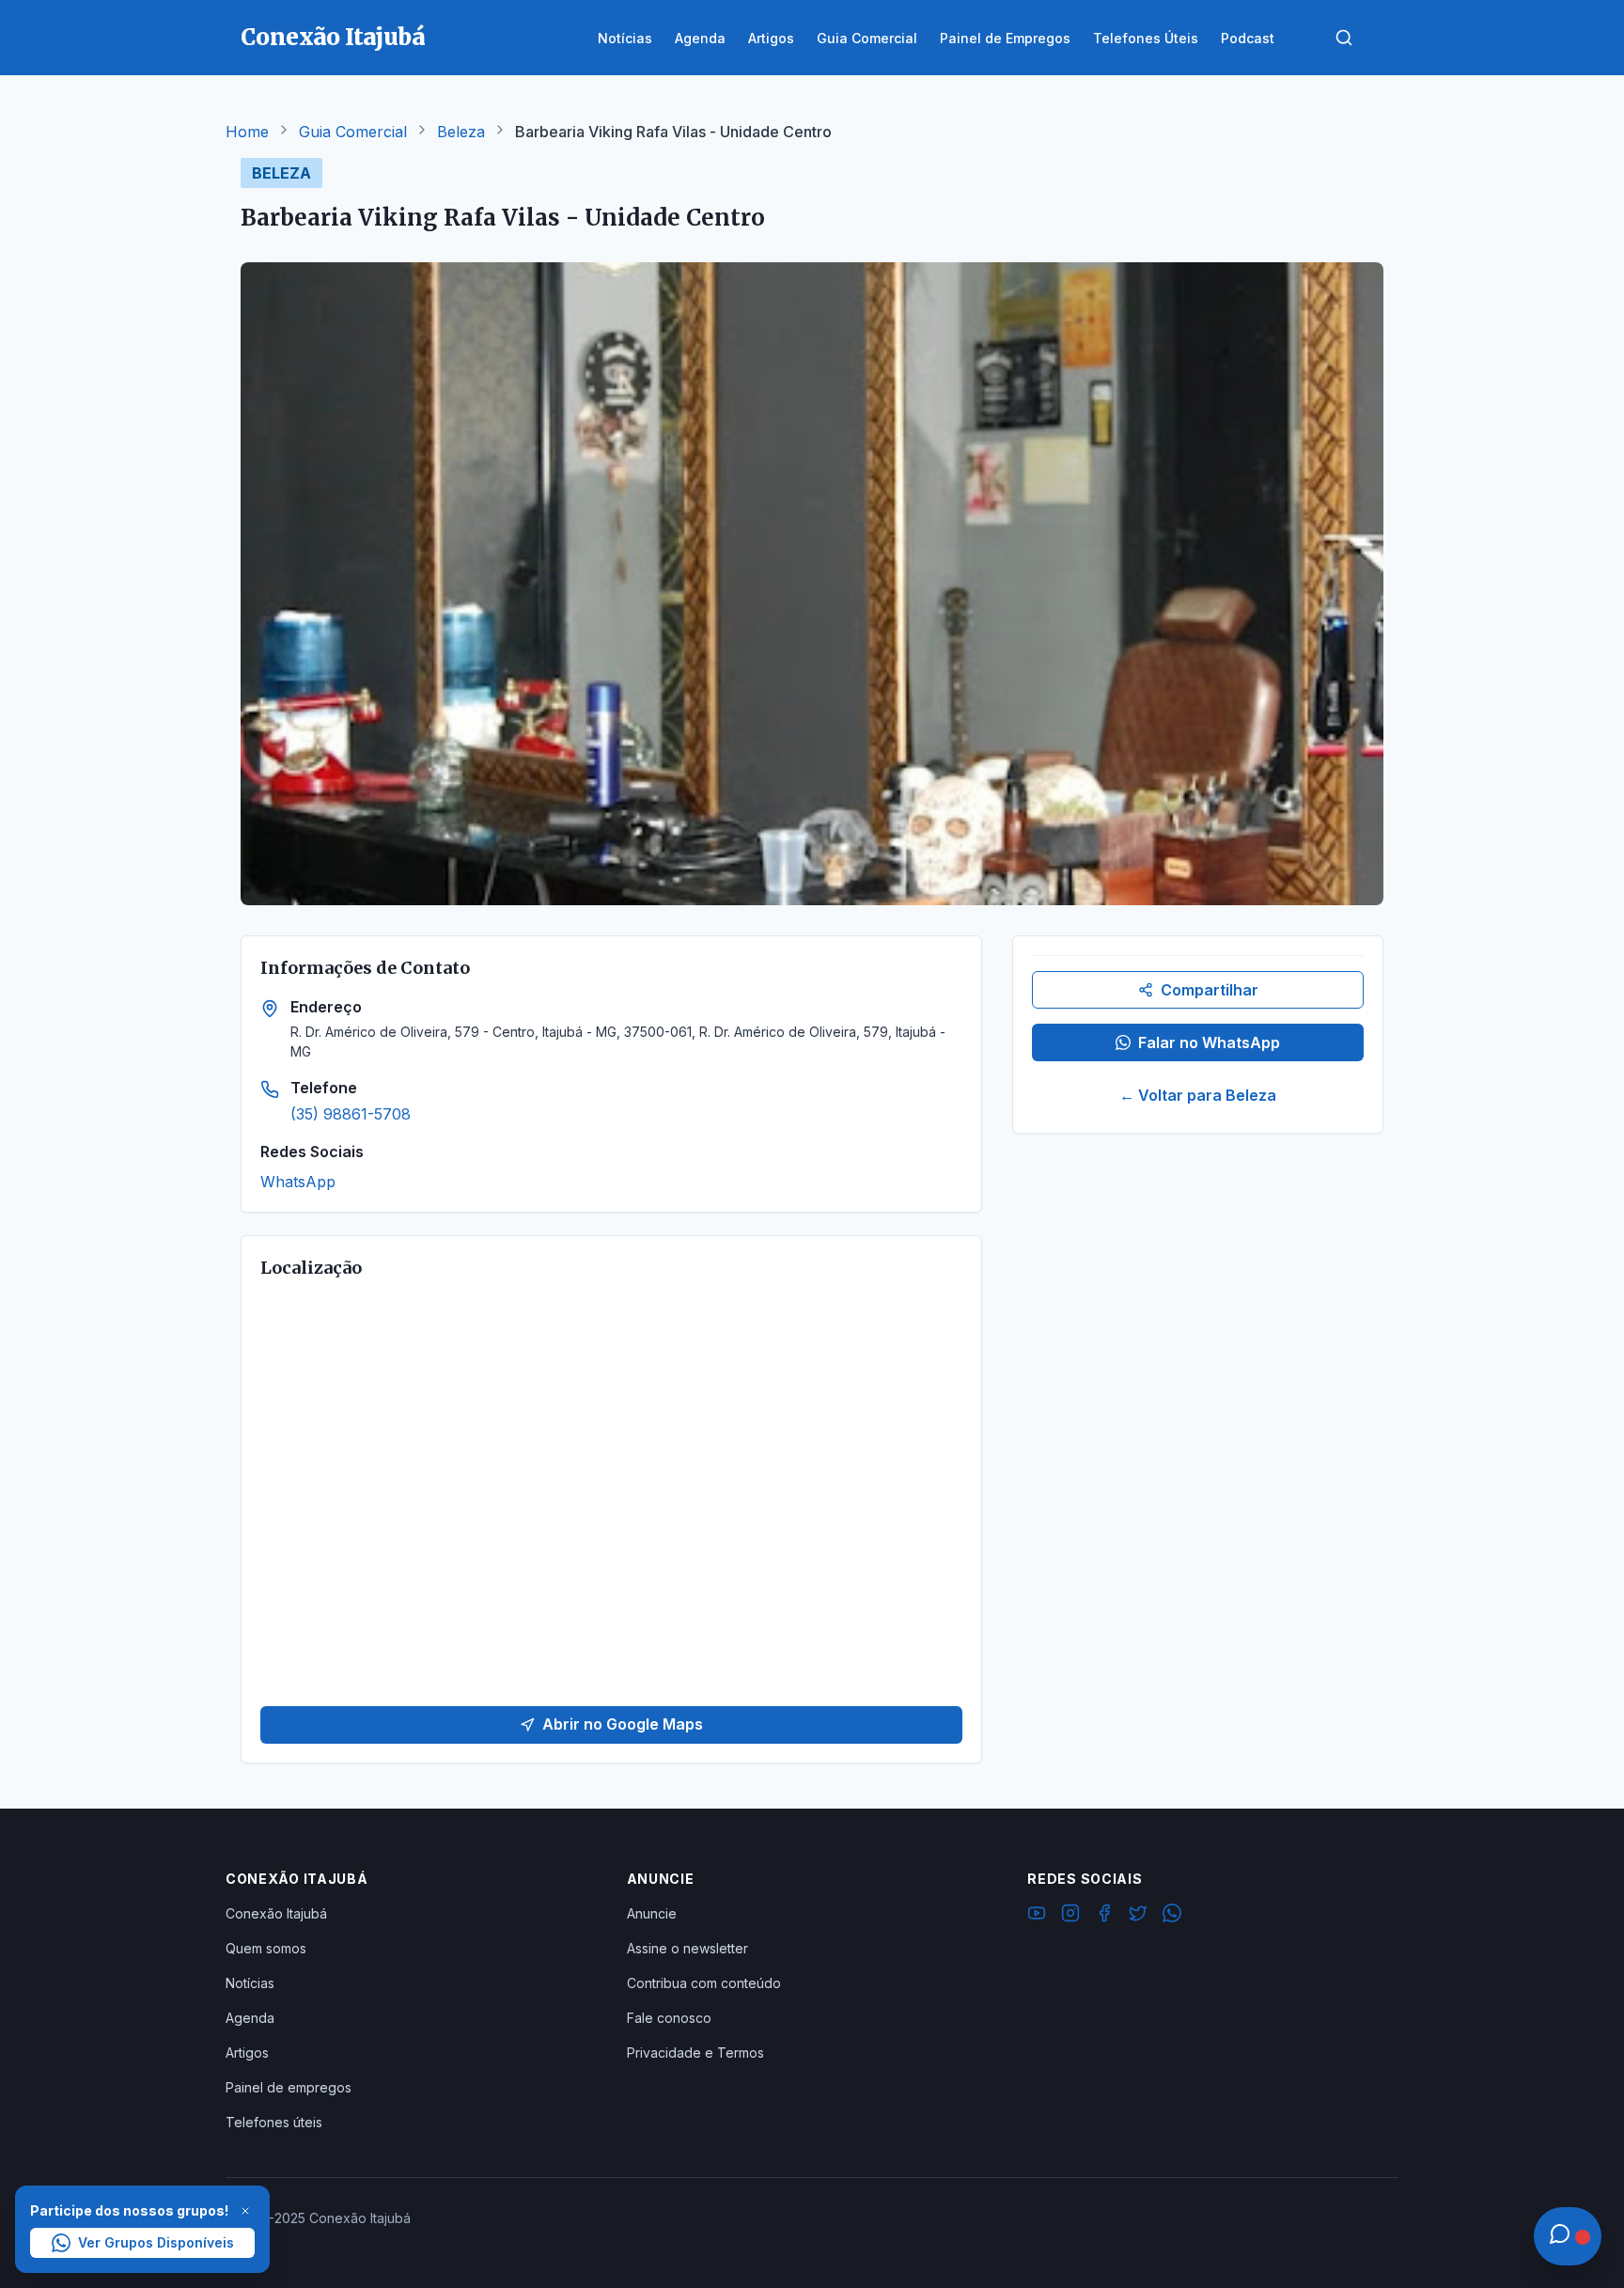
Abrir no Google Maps (623, 1724)
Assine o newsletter (687, 1948)
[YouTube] (1037, 1916)
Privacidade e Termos (695, 2053)
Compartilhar (1210, 990)
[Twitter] (1138, 1916)
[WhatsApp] (1172, 1916)
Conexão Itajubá (276, 1913)
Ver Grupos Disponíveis (156, 2242)
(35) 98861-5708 (351, 1114)
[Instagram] (1070, 1916)
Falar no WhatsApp (1209, 1042)
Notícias (250, 1983)
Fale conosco (669, 2018)
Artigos (247, 2053)
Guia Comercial (353, 132)
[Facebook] (1104, 1916)
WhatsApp (298, 1182)
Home (247, 132)
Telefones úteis (274, 2122)
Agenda (250, 2018)
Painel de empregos (289, 2087)
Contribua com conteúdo (704, 1983)
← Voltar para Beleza (1198, 1095)
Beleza (461, 132)
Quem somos (266, 1948)
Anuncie (652, 1913)
